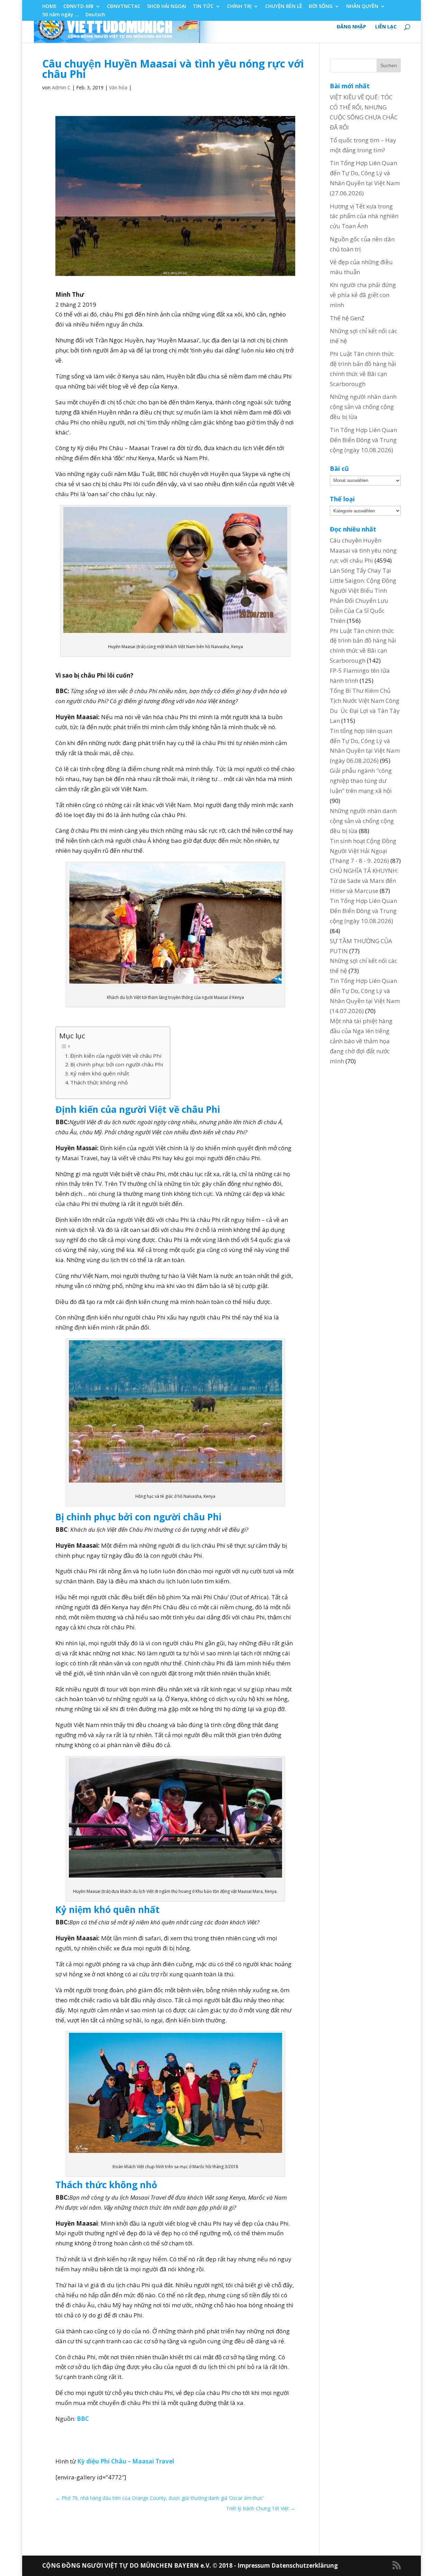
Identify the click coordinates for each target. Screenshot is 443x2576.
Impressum (254, 2565)
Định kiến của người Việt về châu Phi (116, 1056)
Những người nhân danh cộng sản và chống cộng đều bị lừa (363, 407)
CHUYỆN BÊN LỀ (284, 7)
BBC (83, 2419)
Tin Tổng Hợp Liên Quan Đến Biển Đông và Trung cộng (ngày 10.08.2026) (363, 440)
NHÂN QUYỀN (362, 7)
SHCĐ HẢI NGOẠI (167, 7)
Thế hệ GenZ (347, 318)
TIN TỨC (203, 7)
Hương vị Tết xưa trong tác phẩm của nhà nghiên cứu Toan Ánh (364, 216)
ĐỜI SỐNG (321, 7)
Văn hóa (118, 87)
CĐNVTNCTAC (124, 7)
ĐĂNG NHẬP (351, 27)
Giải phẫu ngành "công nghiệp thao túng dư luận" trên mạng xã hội (361, 781)
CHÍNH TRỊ (239, 7)
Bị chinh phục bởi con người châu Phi (117, 1064)
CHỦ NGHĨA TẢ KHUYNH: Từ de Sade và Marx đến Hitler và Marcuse (364, 881)
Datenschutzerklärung (305, 2565)
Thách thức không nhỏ (99, 1082)
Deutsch (95, 15)
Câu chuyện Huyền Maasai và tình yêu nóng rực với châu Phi (363, 550)
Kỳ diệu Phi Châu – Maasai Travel (126, 2461)
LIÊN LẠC (386, 27)
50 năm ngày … (61, 15)
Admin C (61, 87)
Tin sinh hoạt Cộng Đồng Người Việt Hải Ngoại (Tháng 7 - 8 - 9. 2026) (363, 851)
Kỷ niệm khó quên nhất (100, 1073)
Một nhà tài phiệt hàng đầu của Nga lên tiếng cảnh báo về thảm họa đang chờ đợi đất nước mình (361, 1041)
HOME (49, 7)
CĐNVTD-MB (78, 7)
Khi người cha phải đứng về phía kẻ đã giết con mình (363, 295)
